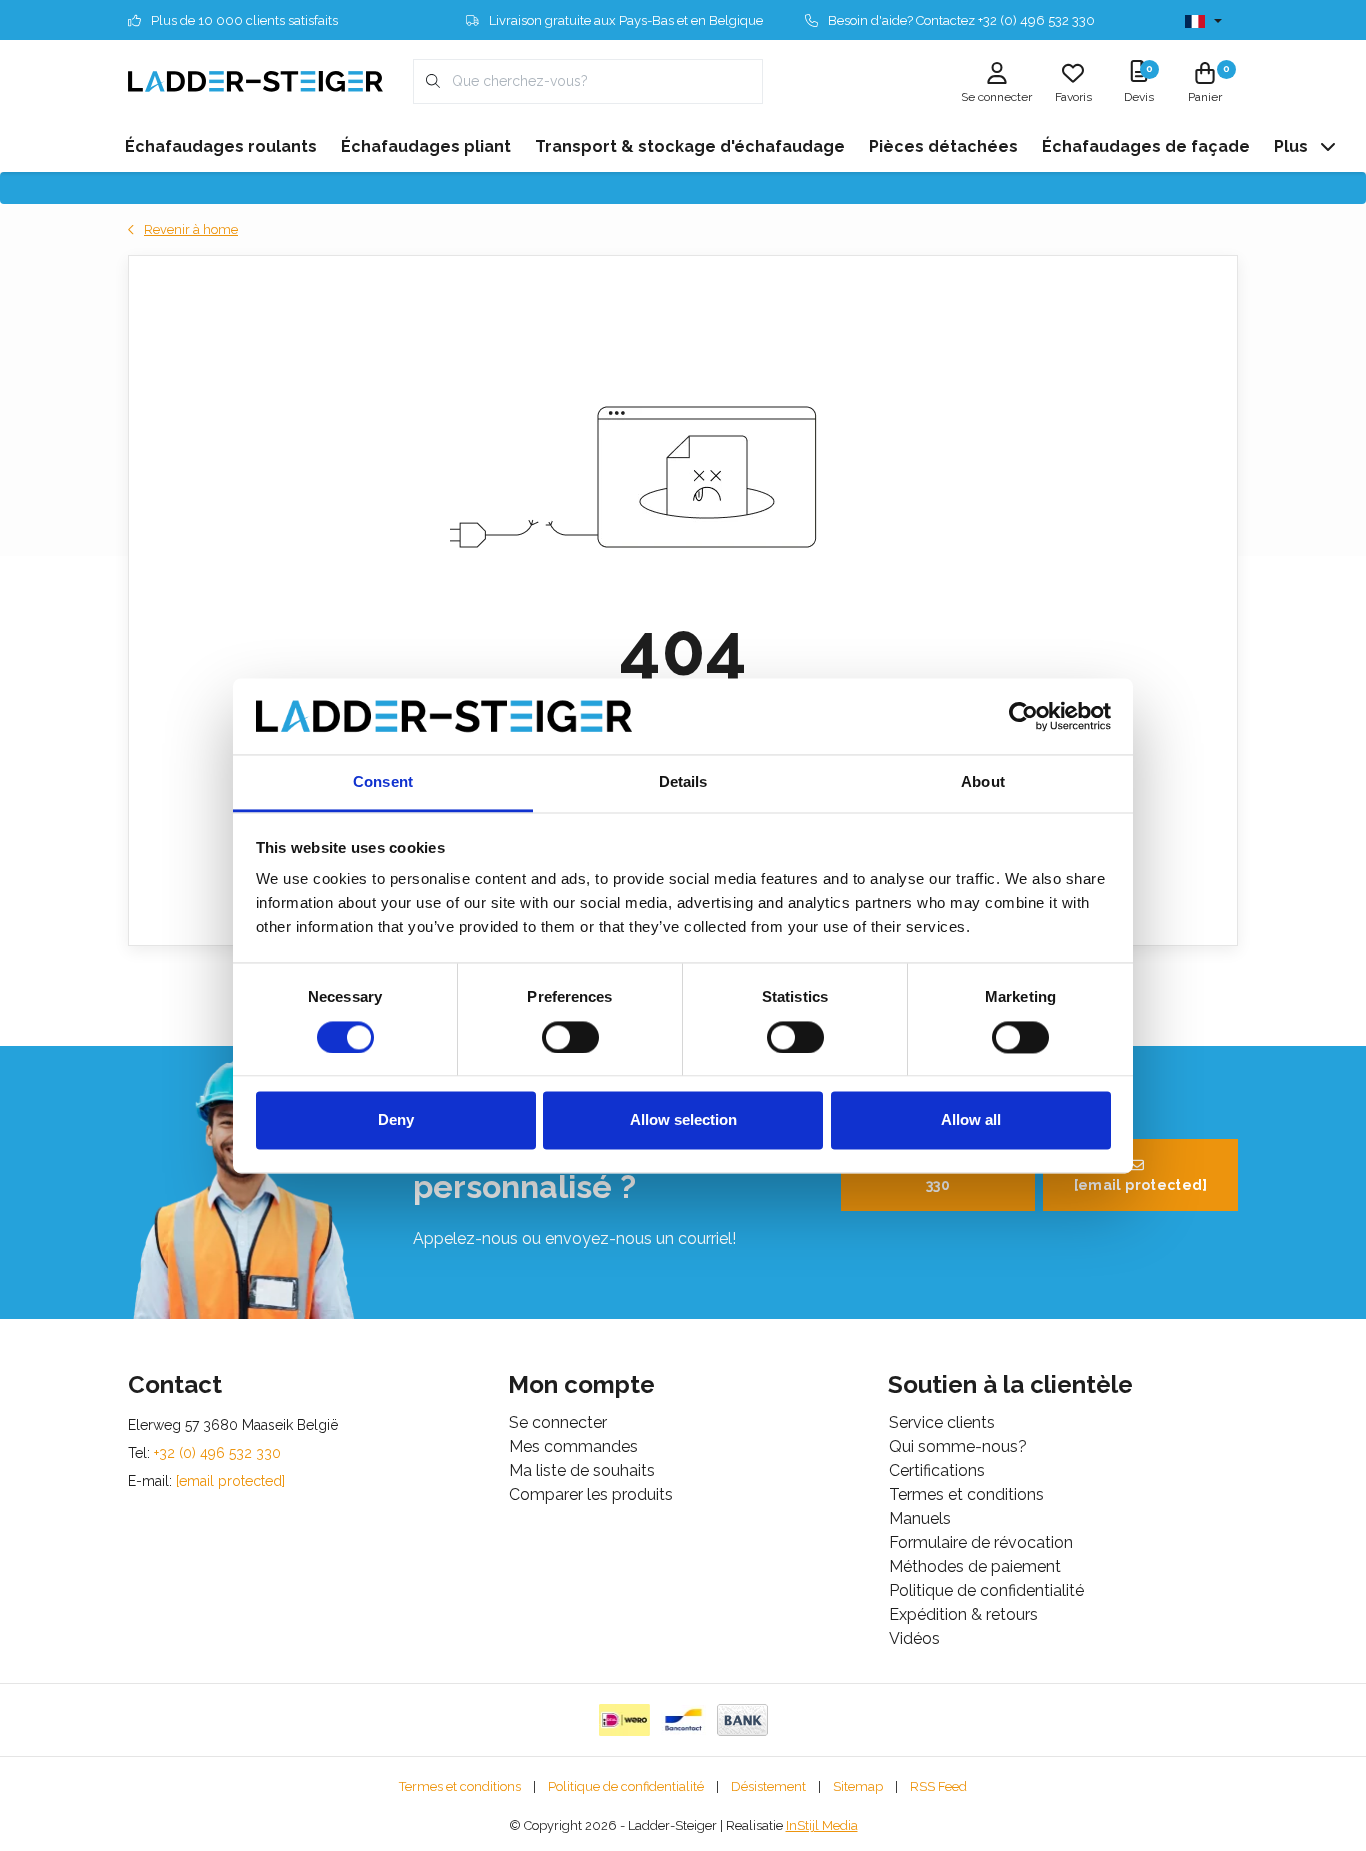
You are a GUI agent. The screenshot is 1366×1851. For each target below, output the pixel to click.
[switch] (570, 1037)
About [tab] (983, 782)
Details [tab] (683, 782)
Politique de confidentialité (626, 1786)
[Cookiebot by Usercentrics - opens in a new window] (1023, 716)
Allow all (971, 1120)
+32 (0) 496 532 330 (948, 1175)
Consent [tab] (383, 782)
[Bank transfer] (742, 1720)
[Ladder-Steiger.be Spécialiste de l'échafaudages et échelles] (255, 80)
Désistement (768, 1786)
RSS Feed (938, 1786)
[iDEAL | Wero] (624, 1720)
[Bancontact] (683, 1720)
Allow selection (683, 1120)
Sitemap (858, 1786)
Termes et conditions (460, 1786)
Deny (396, 1120)
